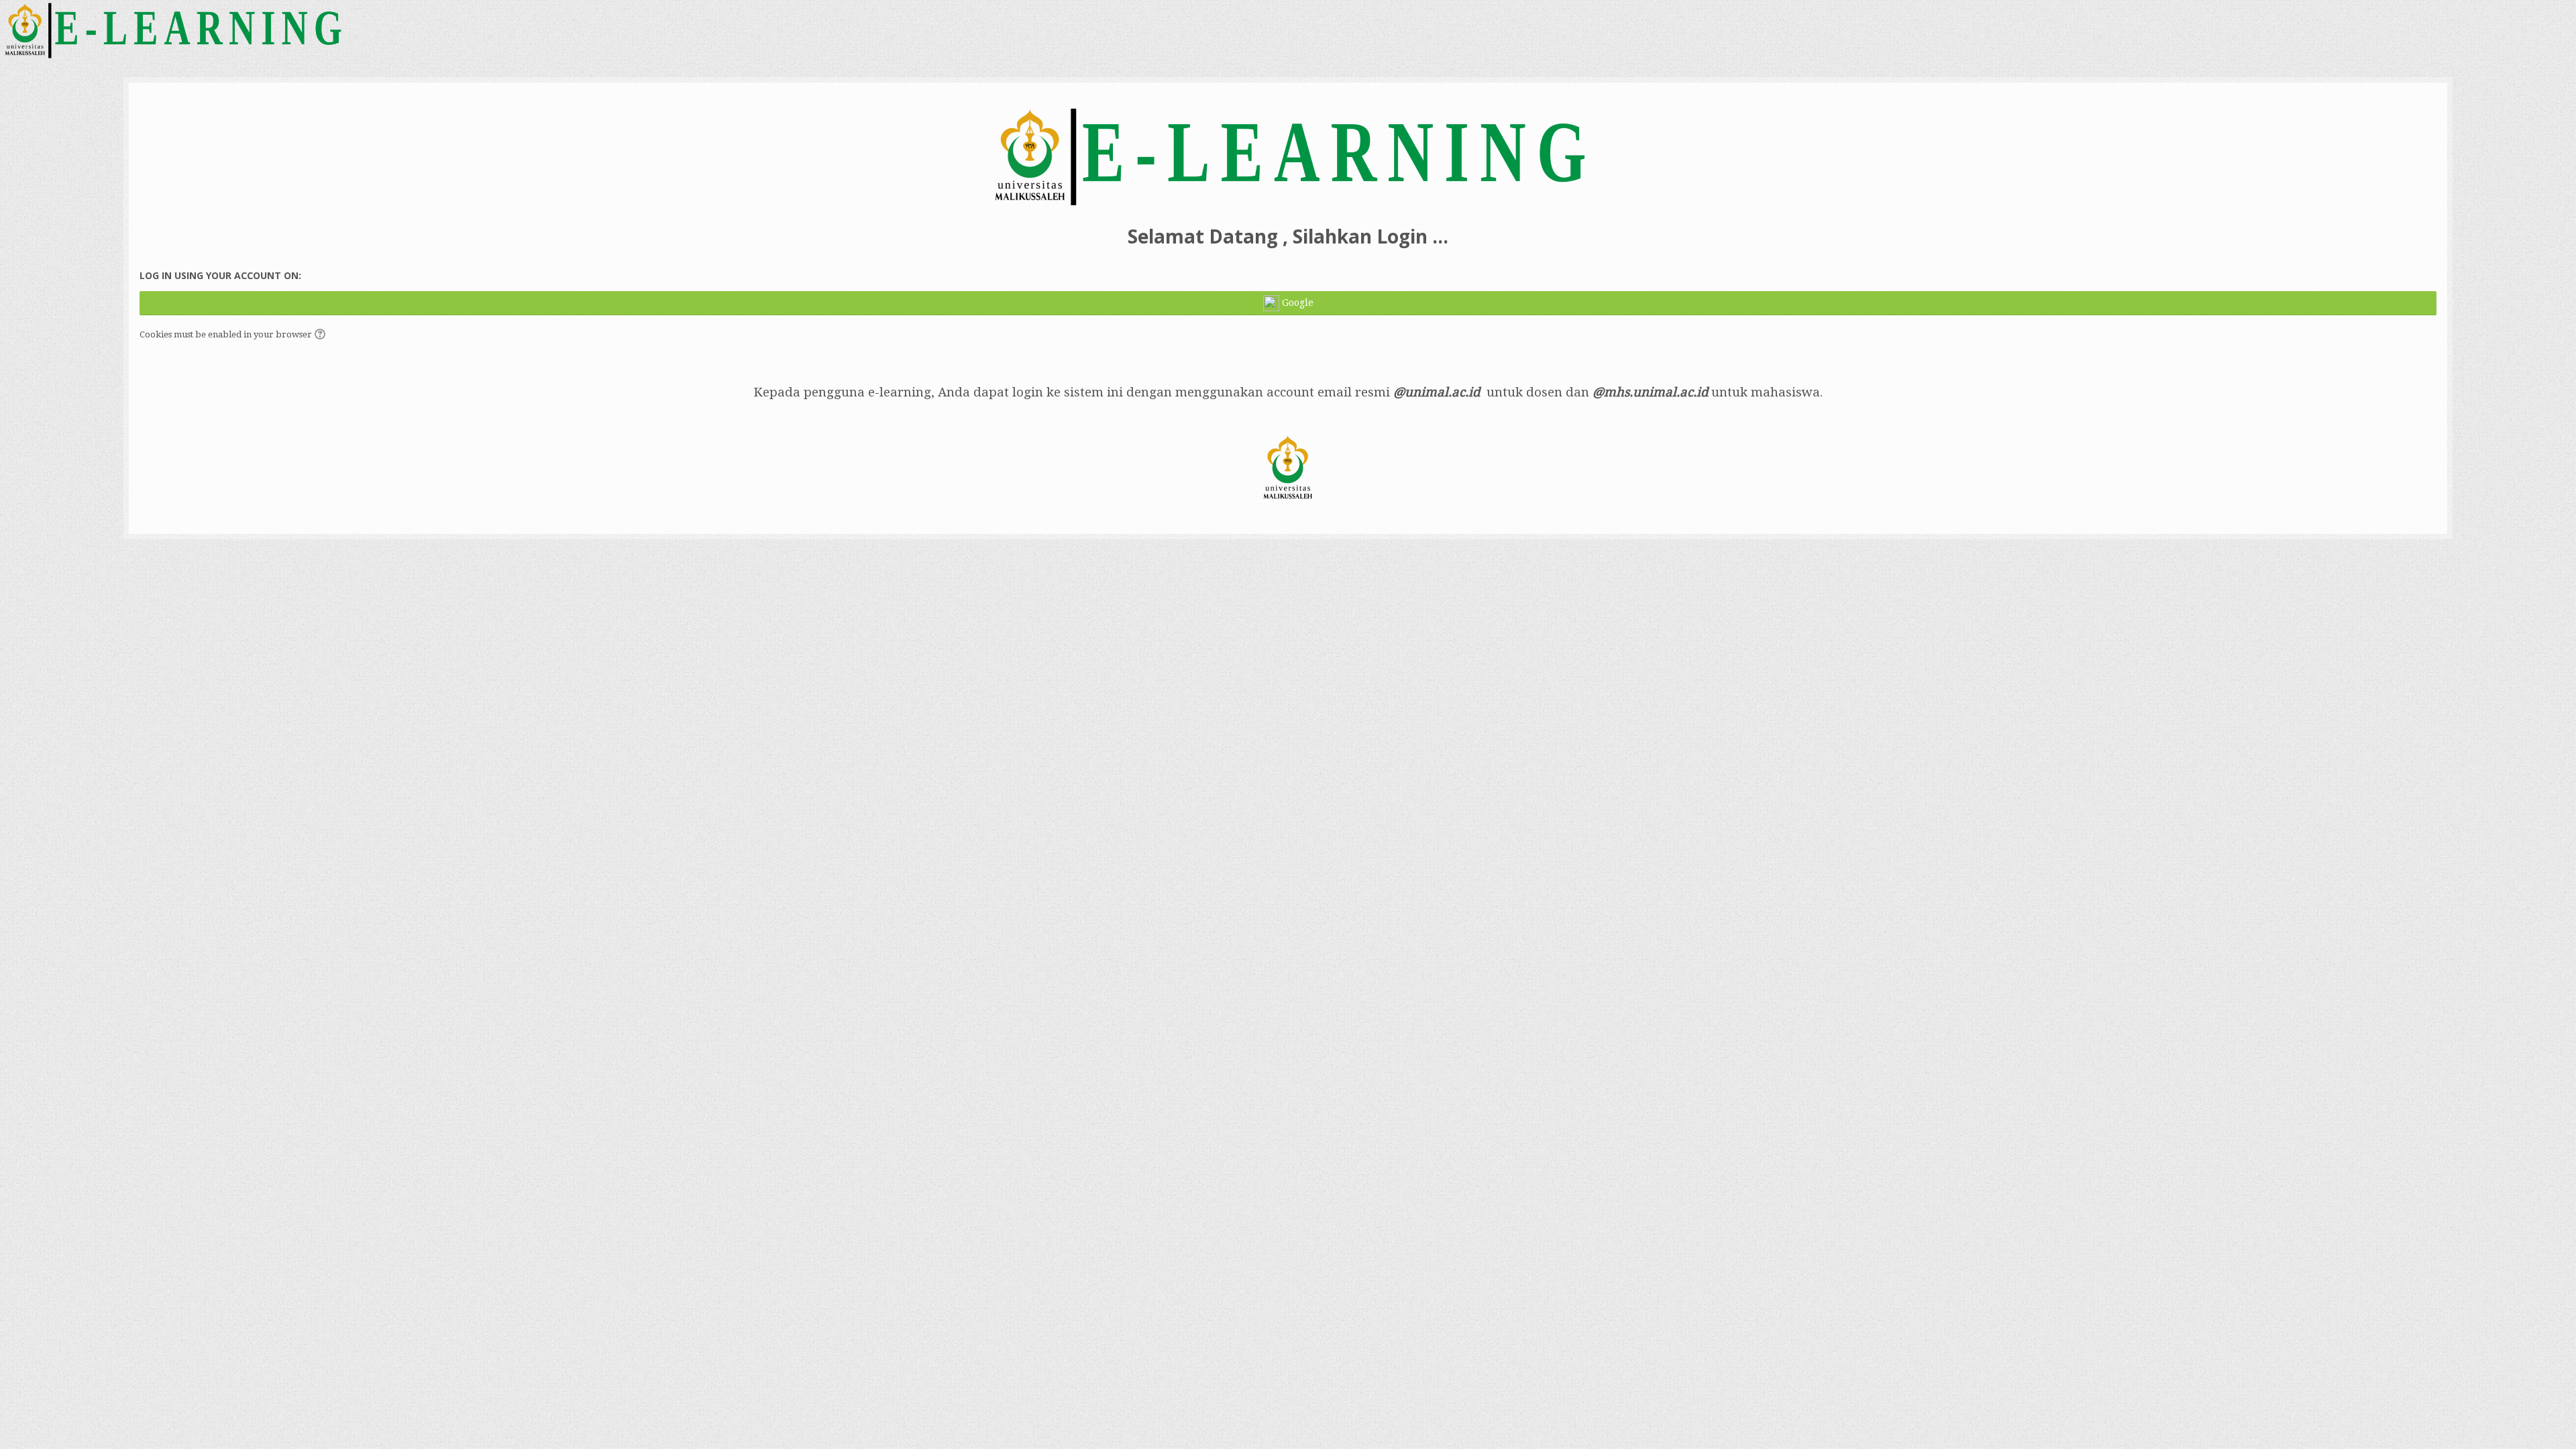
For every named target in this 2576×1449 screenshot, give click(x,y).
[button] (322, 335)
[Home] (172, 29)
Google (1296, 303)
